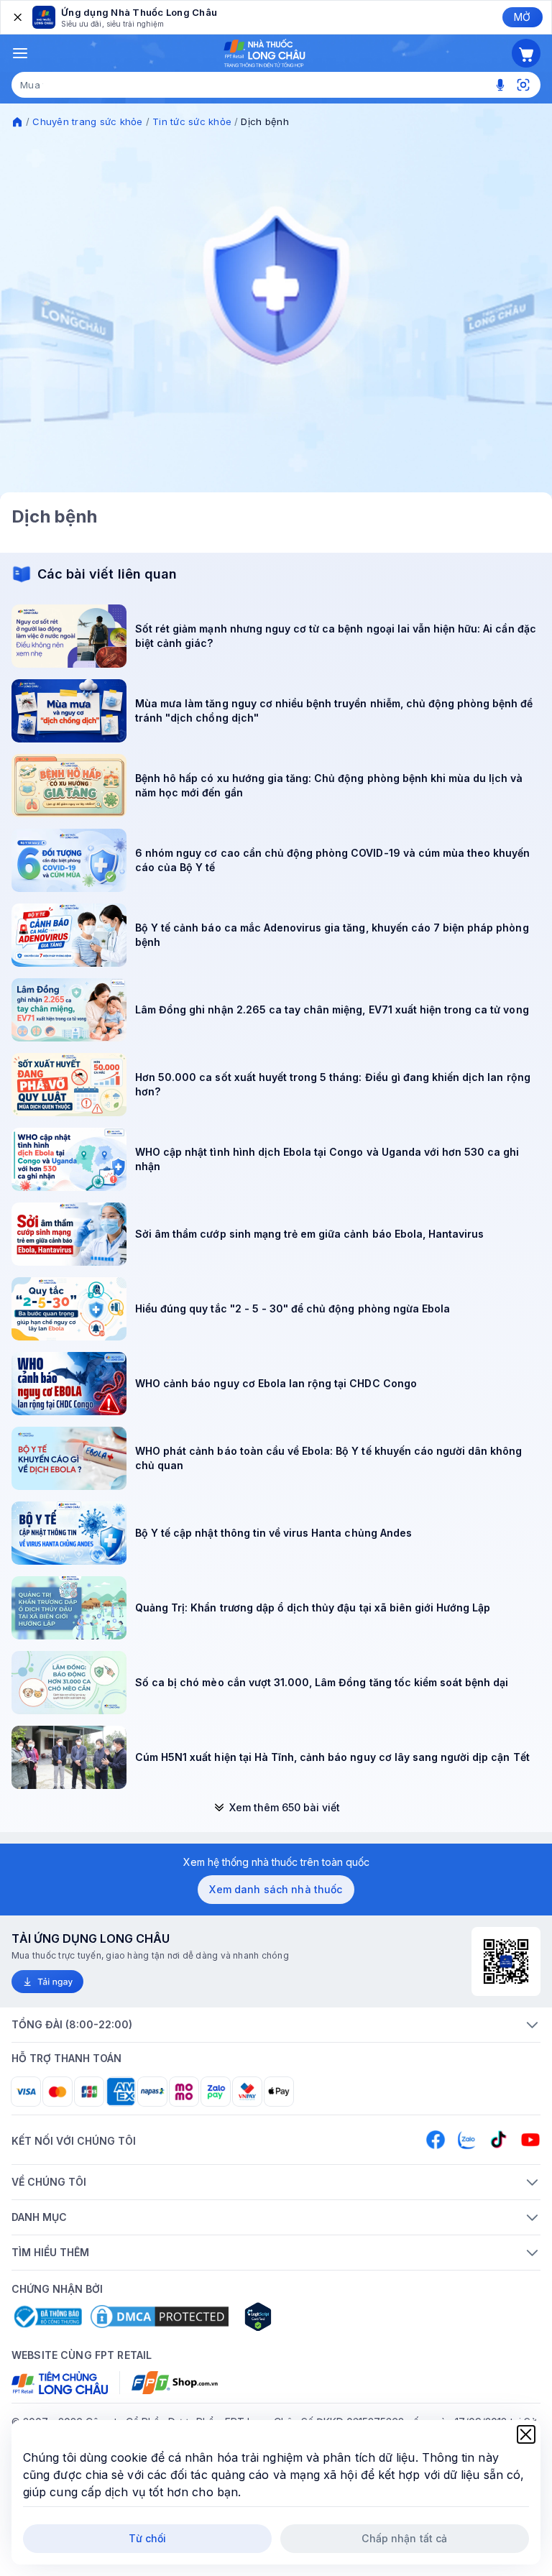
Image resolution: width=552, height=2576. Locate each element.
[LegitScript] (309, 2317)
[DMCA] (160, 2317)
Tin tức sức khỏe (192, 121)
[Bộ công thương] (47, 2317)
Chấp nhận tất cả (404, 2538)
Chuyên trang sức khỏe (87, 121)
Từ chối (148, 2538)
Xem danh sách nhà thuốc (276, 1889)
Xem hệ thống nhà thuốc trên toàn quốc (276, 1862)
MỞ (522, 17)
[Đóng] (17, 17)
